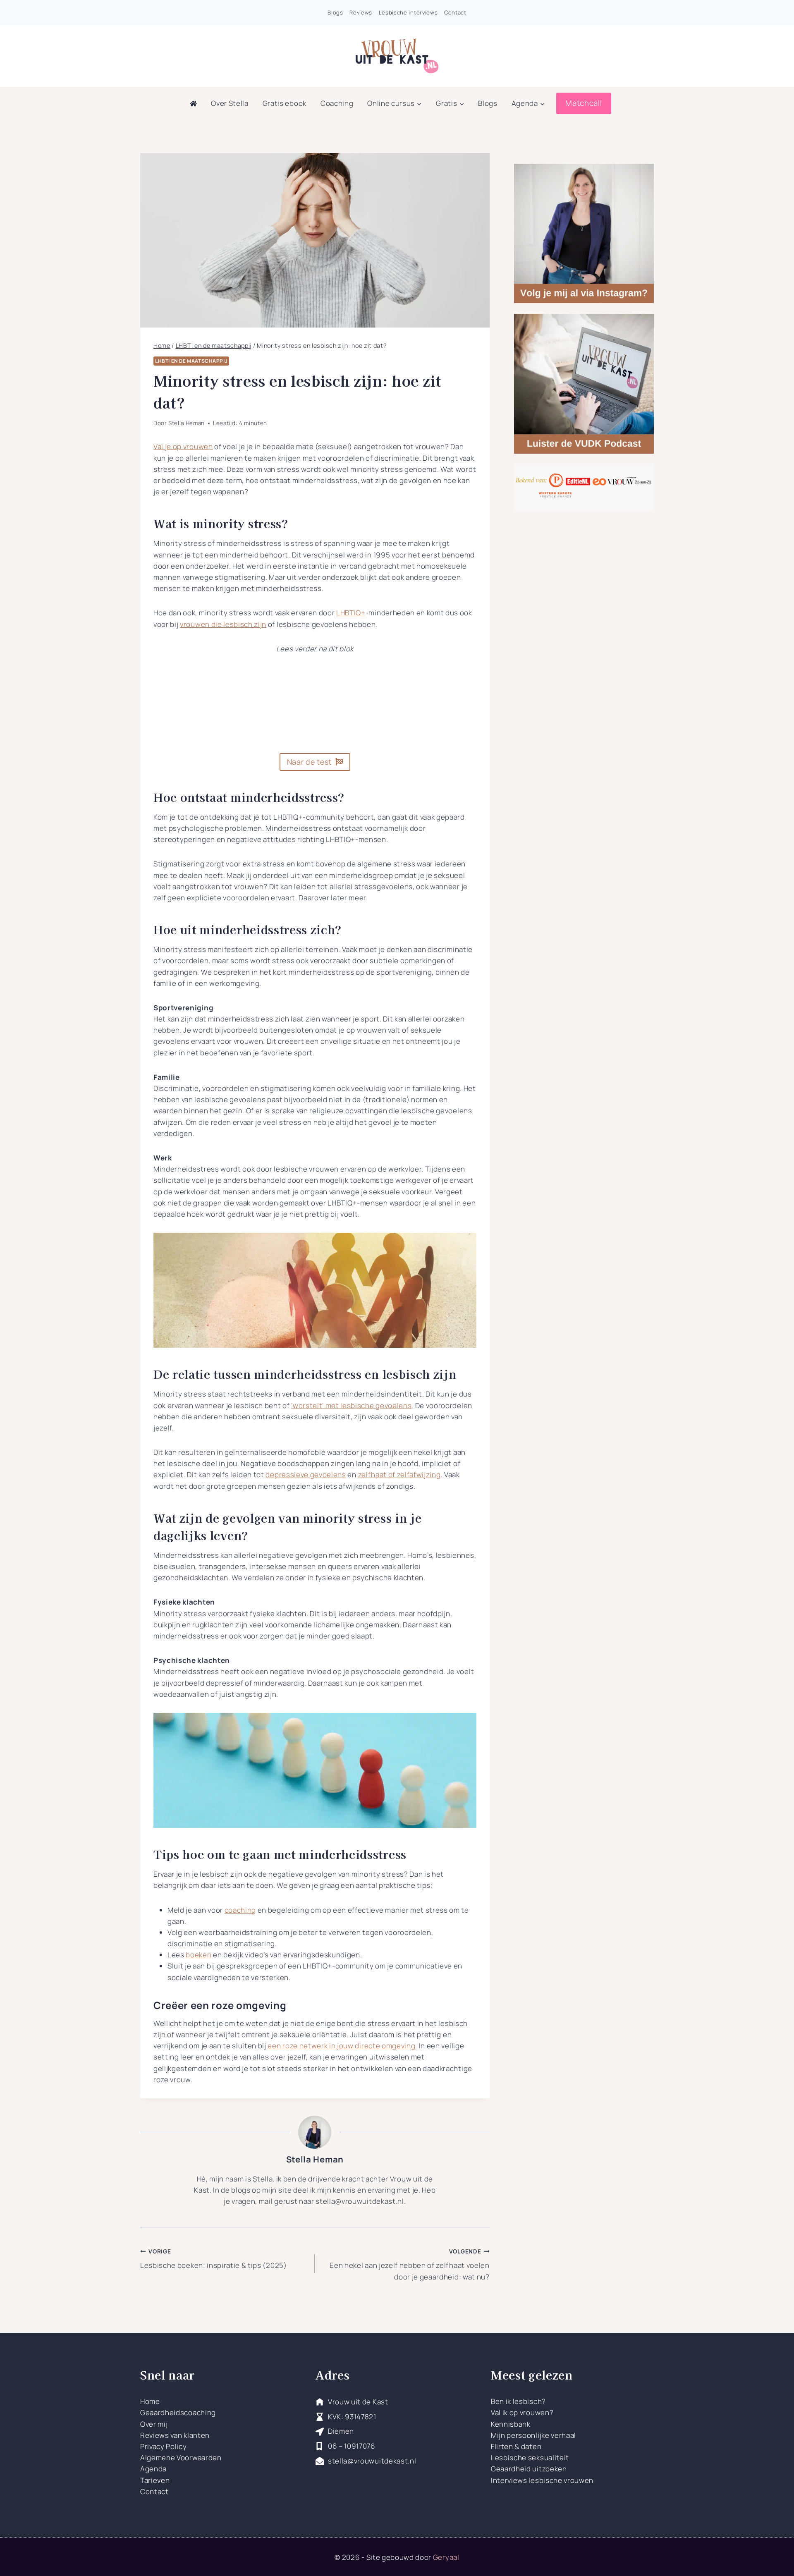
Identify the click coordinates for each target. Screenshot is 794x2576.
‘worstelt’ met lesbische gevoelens (351, 1405)
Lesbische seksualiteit (530, 2458)
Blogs (335, 12)
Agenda (153, 2469)
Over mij (154, 2424)
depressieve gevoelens (306, 1475)
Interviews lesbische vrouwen (542, 2480)
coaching (240, 1910)
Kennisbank (511, 2424)
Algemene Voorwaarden (181, 2458)
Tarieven (155, 2480)
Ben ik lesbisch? (518, 2401)
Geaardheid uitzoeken (529, 2469)
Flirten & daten (516, 2446)
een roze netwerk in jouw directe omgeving (341, 2046)
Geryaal (446, 2557)
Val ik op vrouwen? (522, 2412)
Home (150, 2401)
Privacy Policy (164, 2446)
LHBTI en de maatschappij (191, 361)
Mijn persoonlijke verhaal (533, 2435)
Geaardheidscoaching (178, 2412)
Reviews (361, 12)
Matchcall (584, 103)
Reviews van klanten (175, 2435)
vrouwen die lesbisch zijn (223, 624)
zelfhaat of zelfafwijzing (399, 1475)
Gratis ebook (285, 103)
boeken (198, 1955)
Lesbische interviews (408, 12)
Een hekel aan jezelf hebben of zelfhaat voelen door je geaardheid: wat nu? (409, 2265)
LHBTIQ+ (351, 613)
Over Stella (230, 103)
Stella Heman (187, 423)
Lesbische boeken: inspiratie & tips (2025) (214, 2259)
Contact (455, 12)
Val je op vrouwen (183, 446)
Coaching (337, 103)
